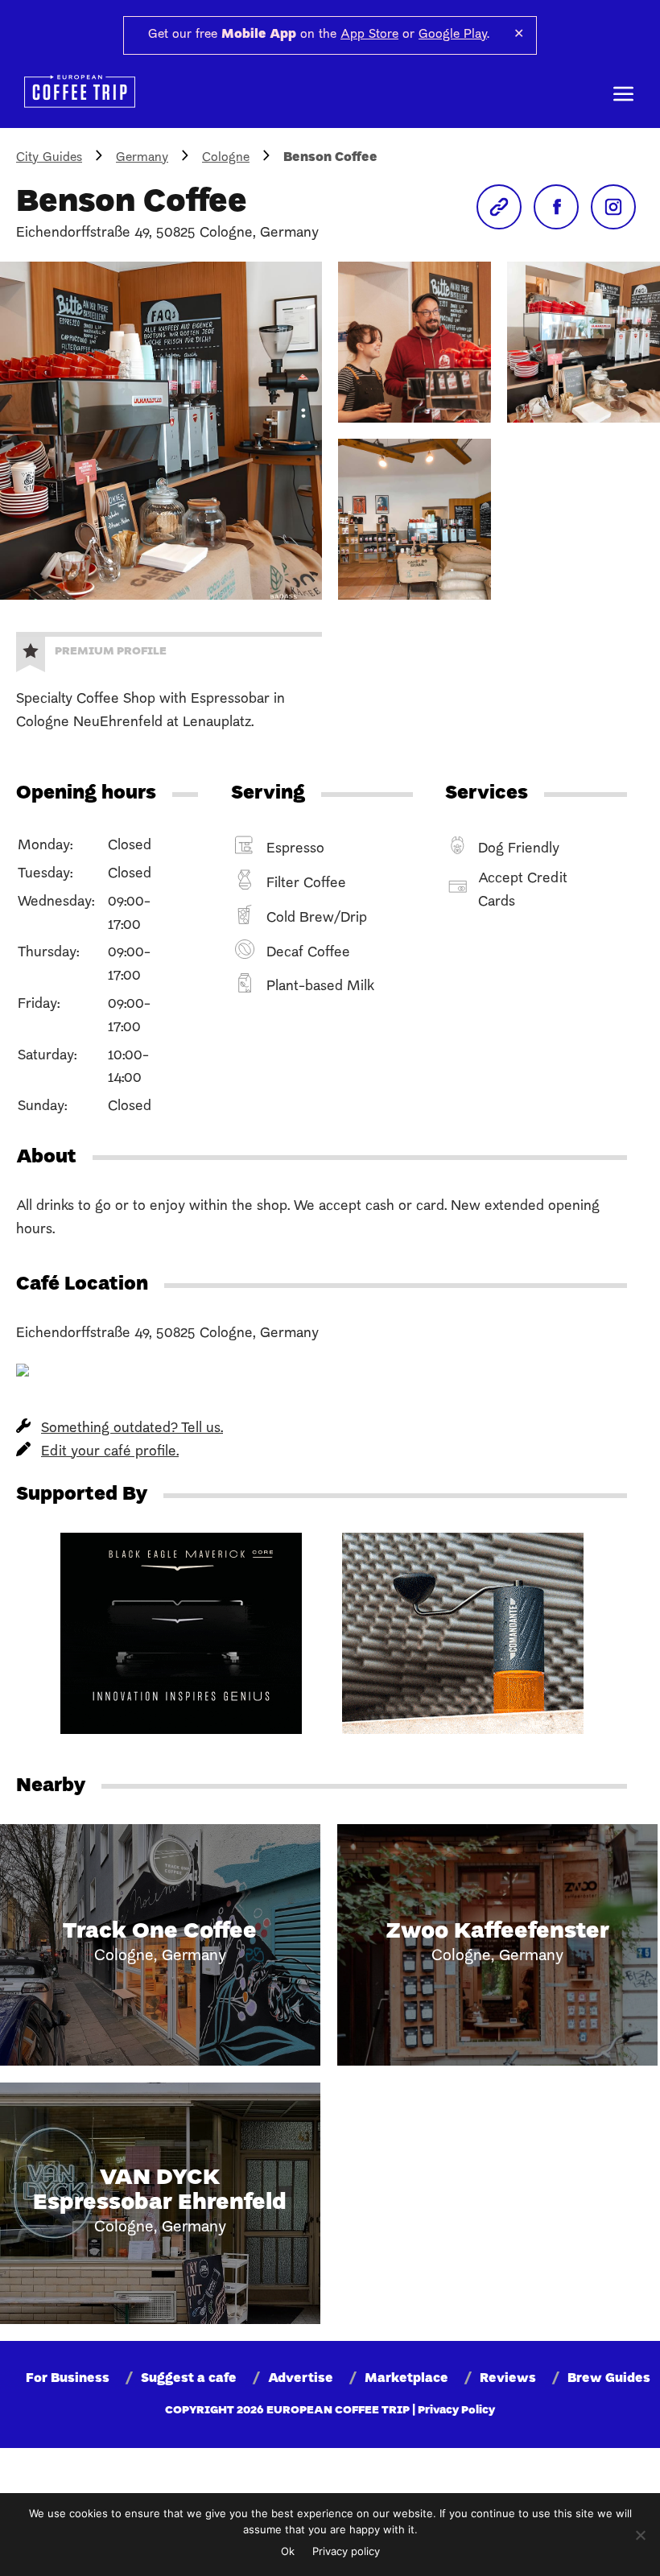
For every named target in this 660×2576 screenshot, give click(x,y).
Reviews (508, 2379)
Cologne (226, 158)
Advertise (301, 2379)
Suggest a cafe (189, 2379)
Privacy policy (346, 2551)
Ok (288, 2551)
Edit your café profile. (110, 1452)
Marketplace (406, 2379)
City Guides (49, 158)
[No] (640, 2535)
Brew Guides (609, 2379)
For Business (68, 2379)
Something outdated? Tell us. (132, 1428)
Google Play (453, 35)
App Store (369, 35)
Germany (142, 158)
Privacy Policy (456, 2411)
